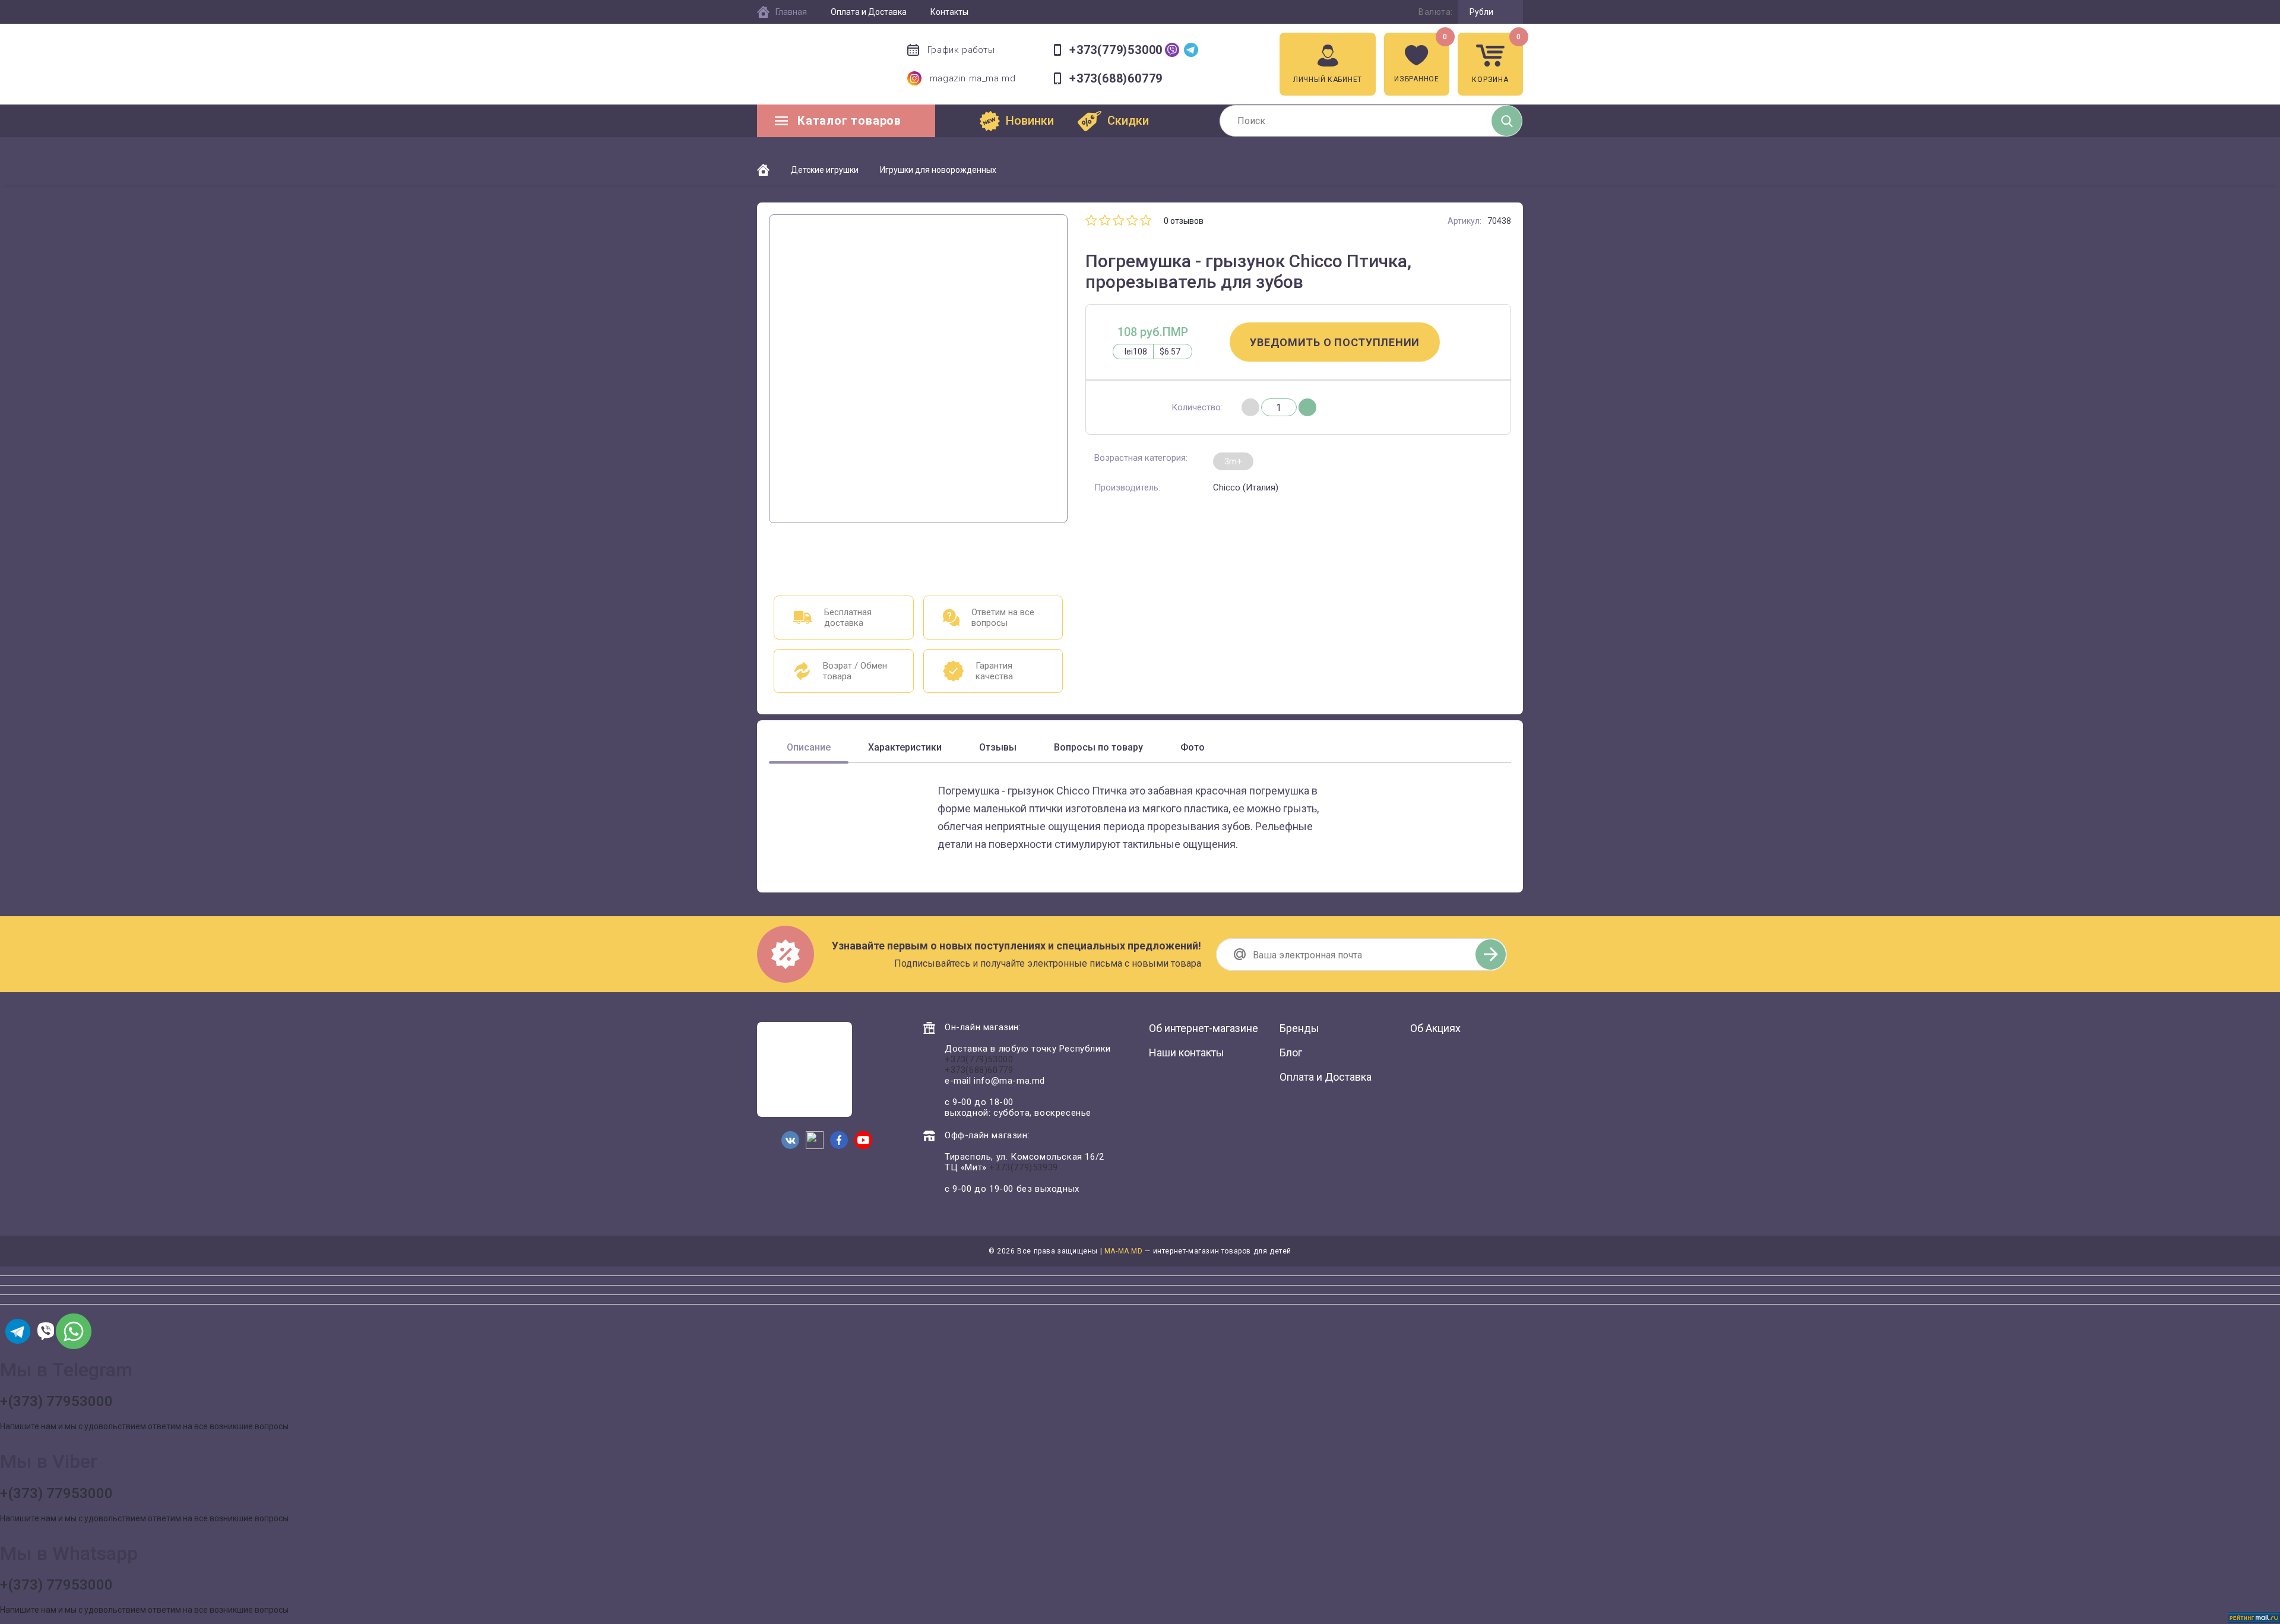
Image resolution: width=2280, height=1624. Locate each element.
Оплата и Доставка (869, 12)
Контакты (949, 12)
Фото (1193, 747)
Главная (791, 12)
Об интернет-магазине (1204, 1028)
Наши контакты (1187, 1052)
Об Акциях (1435, 1028)
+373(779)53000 (1116, 50)
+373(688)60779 (1116, 79)
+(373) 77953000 (56, 1401)
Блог (1291, 1052)
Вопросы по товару (1098, 747)
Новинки (1030, 121)
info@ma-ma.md (1009, 1081)
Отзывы (998, 747)
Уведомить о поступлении (1335, 342)
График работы (961, 50)
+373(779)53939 (1023, 1167)
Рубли (1481, 12)
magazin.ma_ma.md (973, 78)
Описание (809, 747)
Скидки (1128, 121)
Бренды (1299, 1028)
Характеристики (905, 747)
